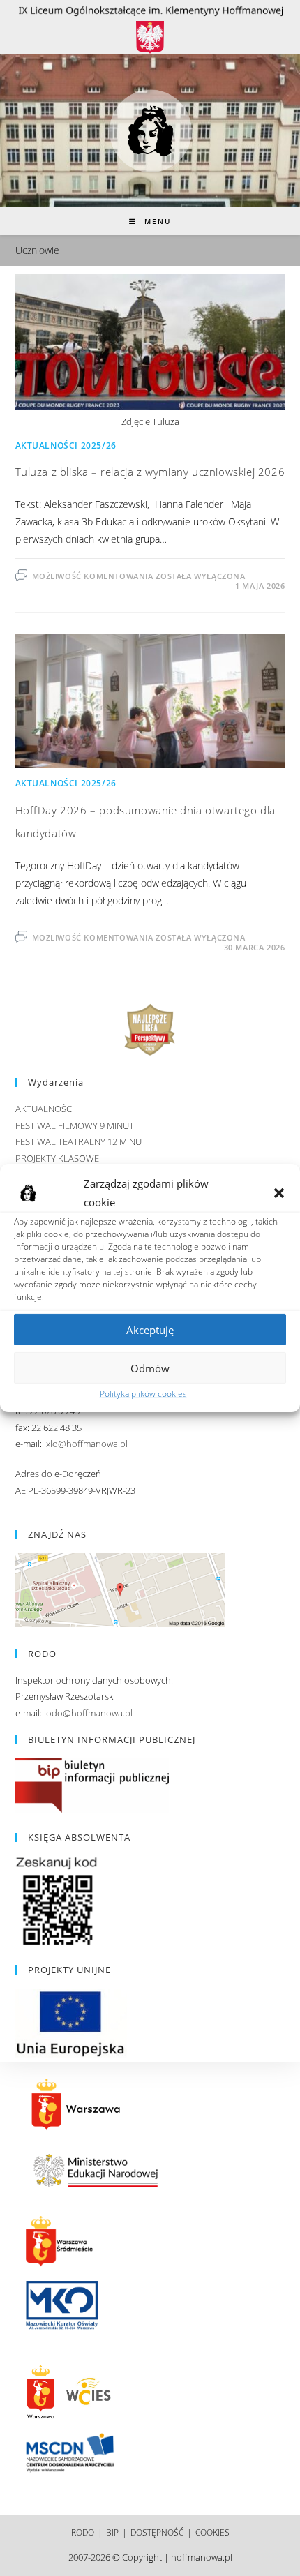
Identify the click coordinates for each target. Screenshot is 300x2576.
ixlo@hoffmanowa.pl (86, 1444)
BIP (112, 2532)
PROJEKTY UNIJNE (69, 1970)
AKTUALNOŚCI (45, 1109)
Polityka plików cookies (143, 1394)
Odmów (150, 1368)
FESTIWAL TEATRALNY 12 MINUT (81, 1141)
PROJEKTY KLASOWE (57, 1158)
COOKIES (212, 2532)
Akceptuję (150, 1329)
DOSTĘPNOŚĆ (157, 2532)
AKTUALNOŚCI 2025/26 (66, 445)
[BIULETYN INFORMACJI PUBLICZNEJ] (92, 1784)
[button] (279, 1193)
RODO (83, 2532)
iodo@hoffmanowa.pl (88, 1713)
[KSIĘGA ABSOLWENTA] (57, 1901)
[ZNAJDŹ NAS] (120, 1589)
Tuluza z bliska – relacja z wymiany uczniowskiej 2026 (150, 472)
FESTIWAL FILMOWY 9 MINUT (75, 1125)
